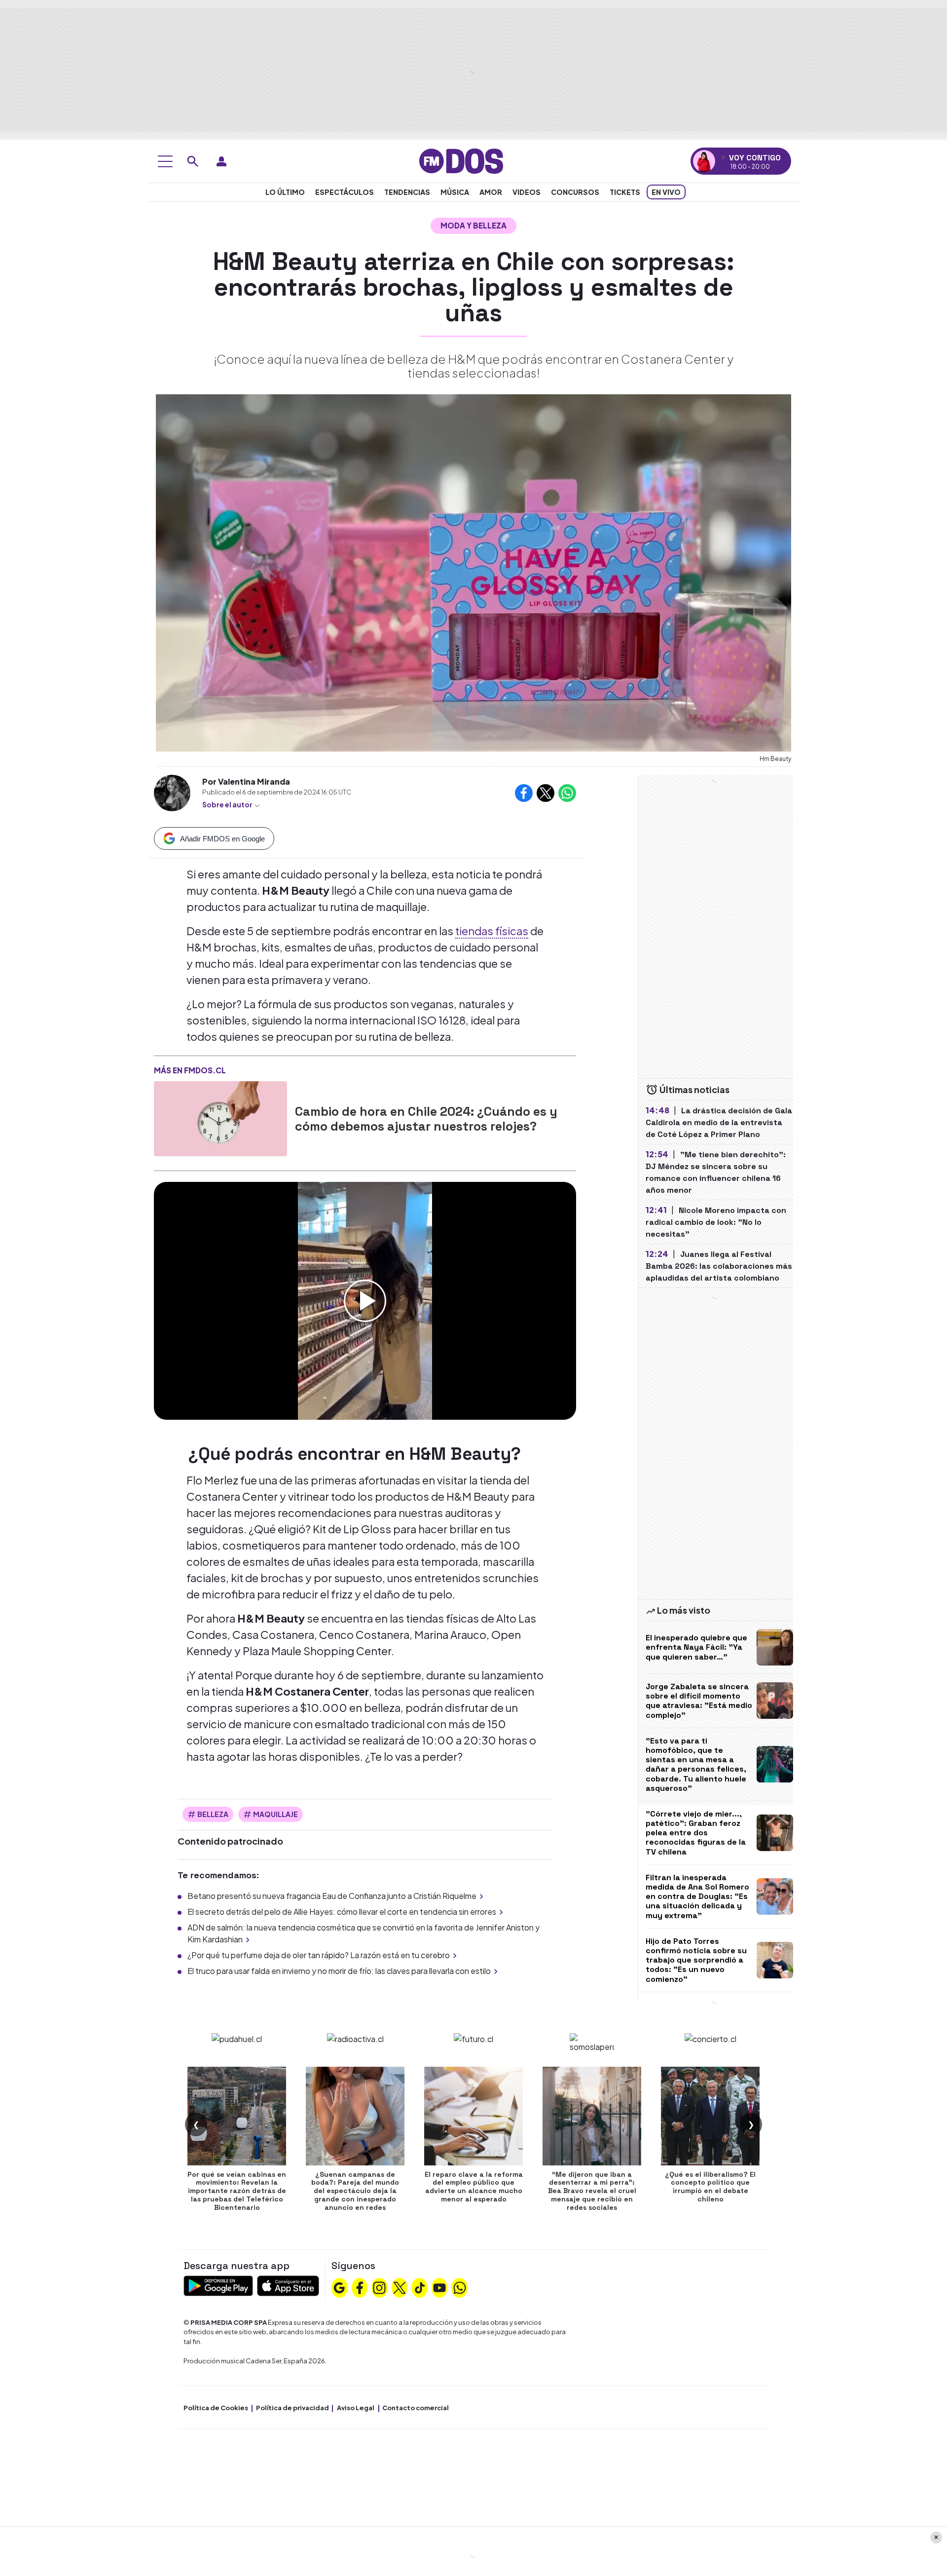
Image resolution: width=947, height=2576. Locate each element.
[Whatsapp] (460, 2286)
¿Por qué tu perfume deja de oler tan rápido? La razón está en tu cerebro (319, 1955)
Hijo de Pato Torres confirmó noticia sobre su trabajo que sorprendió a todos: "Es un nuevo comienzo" (696, 1960)
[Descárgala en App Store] (288, 2285)
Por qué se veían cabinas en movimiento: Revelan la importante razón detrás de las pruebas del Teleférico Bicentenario (237, 2191)
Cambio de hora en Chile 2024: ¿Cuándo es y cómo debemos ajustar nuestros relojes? (426, 1119)
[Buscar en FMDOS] (193, 161)
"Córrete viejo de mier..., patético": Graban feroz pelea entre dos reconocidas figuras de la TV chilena (696, 1833)
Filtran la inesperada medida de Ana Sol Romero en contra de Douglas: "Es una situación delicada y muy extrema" (697, 1896)
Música (455, 192)
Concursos (575, 192)
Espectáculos (345, 192)
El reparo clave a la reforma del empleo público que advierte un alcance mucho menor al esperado (474, 2187)
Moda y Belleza (473, 225)
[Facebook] (360, 2286)
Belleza (213, 1814)
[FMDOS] (461, 160)
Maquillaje (275, 1814)
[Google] (339, 2286)
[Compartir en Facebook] (524, 793)
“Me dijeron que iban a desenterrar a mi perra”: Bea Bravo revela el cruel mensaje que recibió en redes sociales (592, 2191)
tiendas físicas (492, 931)
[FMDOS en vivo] (704, 161)
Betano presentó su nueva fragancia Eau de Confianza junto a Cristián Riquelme (332, 1896)
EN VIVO (666, 192)
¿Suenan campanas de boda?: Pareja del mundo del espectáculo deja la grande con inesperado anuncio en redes (355, 2191)
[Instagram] (379, 2286)
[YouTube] (439, 2286)
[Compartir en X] (546, 793)
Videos (527, 192)
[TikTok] (420, 2286)
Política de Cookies (216, 2408)
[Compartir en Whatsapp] (567, 793)
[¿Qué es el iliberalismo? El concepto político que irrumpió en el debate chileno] (710, 2116)
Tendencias (407, 192)
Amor (491, 192)
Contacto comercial (416, 2408)
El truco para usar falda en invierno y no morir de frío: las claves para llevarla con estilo (339, 1971)
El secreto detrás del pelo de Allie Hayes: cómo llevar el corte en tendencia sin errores (342, 1912)
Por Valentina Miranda (246, 781)
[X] (400, 2286)
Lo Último (285, 192)
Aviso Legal (356, 2408)
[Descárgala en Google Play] (218, 2285)
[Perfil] (221, 161)
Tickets (625, 192)
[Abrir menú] (165, 161)
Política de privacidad (292, 2408)
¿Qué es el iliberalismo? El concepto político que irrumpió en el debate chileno (710, 2187)
